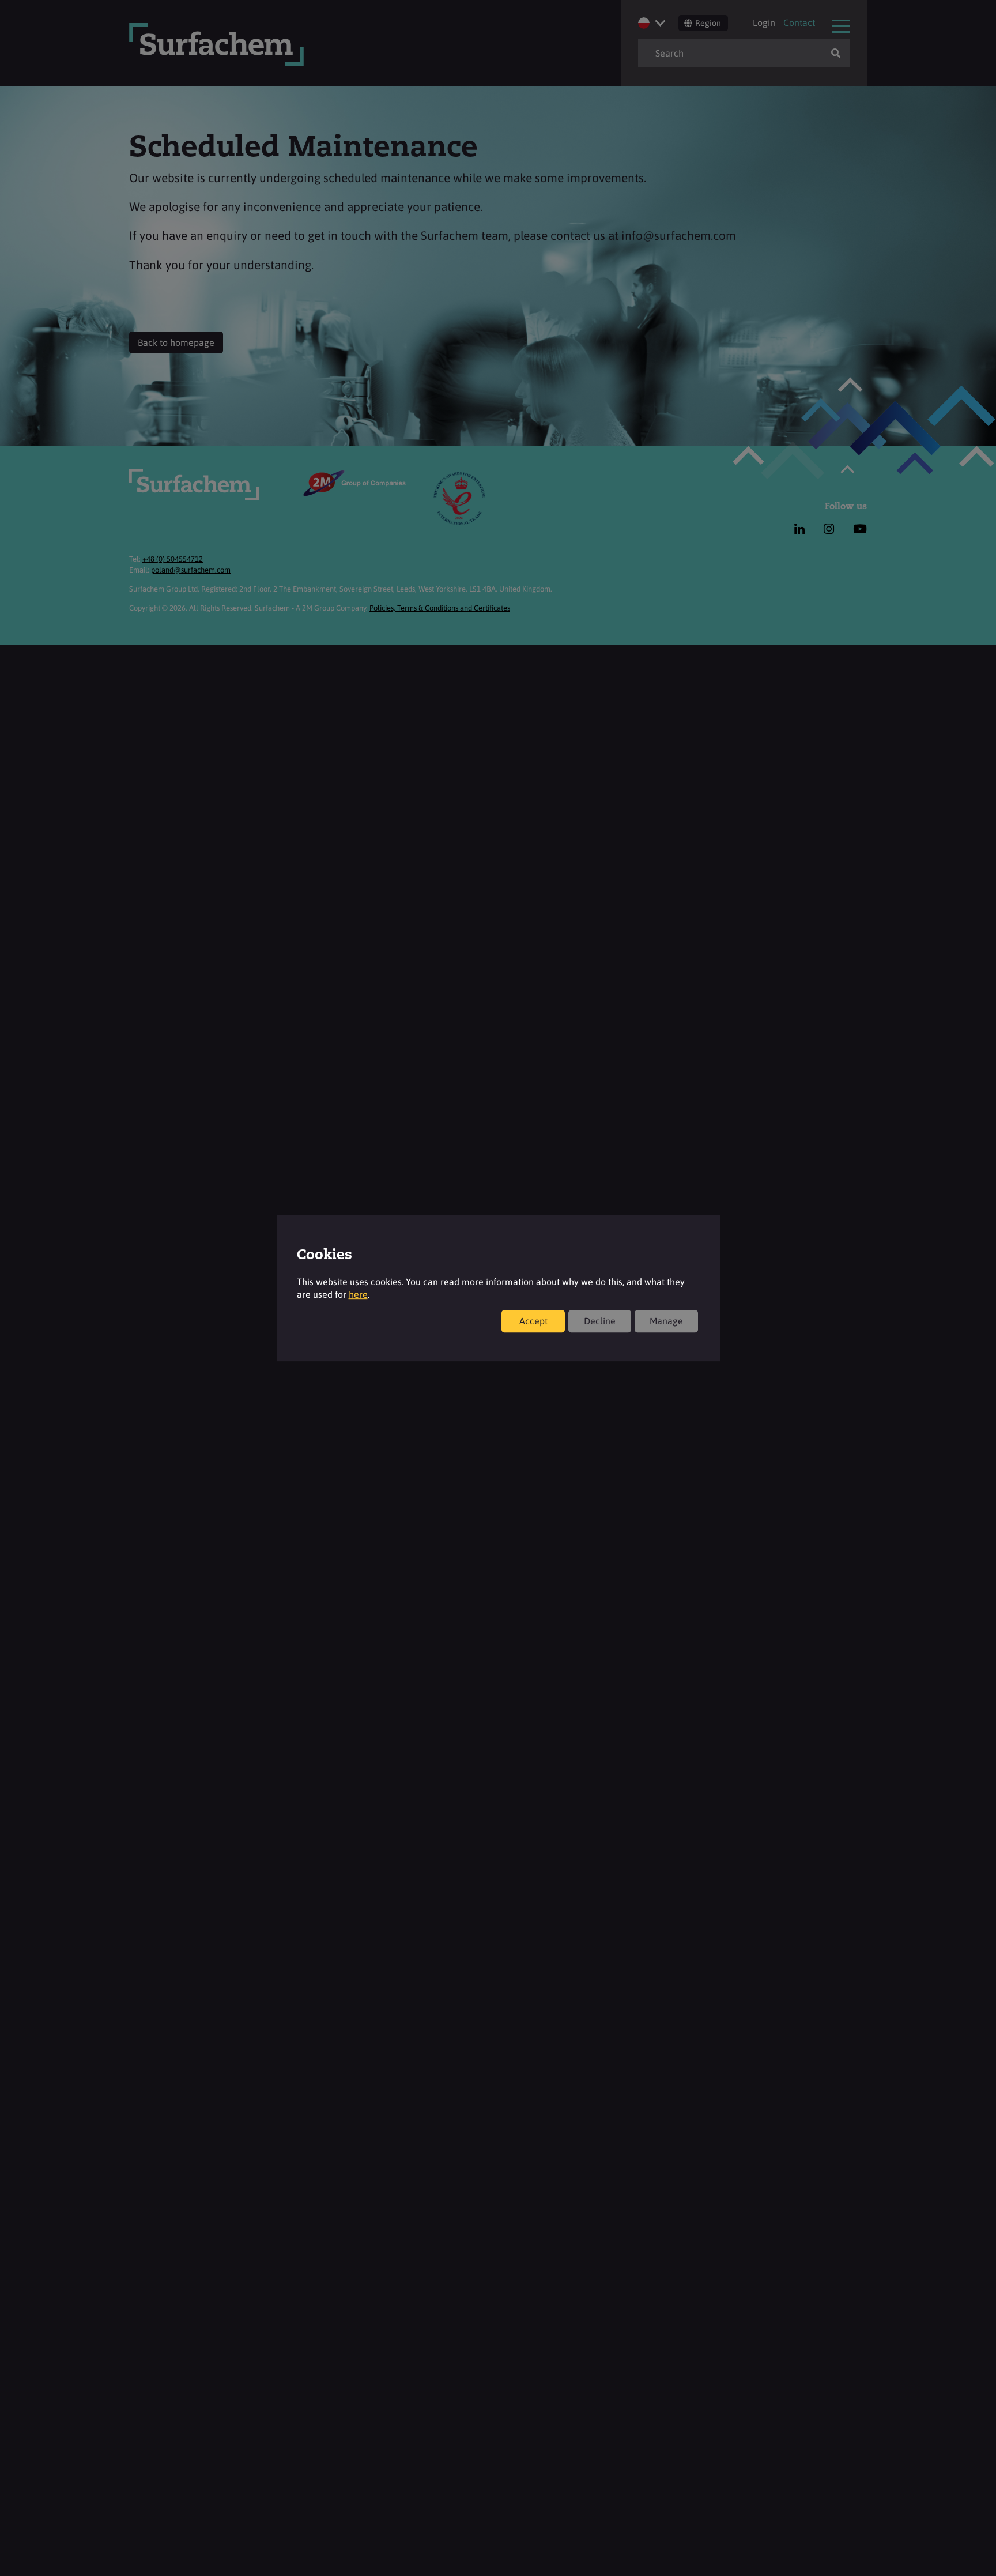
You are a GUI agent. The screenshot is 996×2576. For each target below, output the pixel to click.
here (358, 1294)
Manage (666, 1321)
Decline (600, 1321)
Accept (533, 1321)
